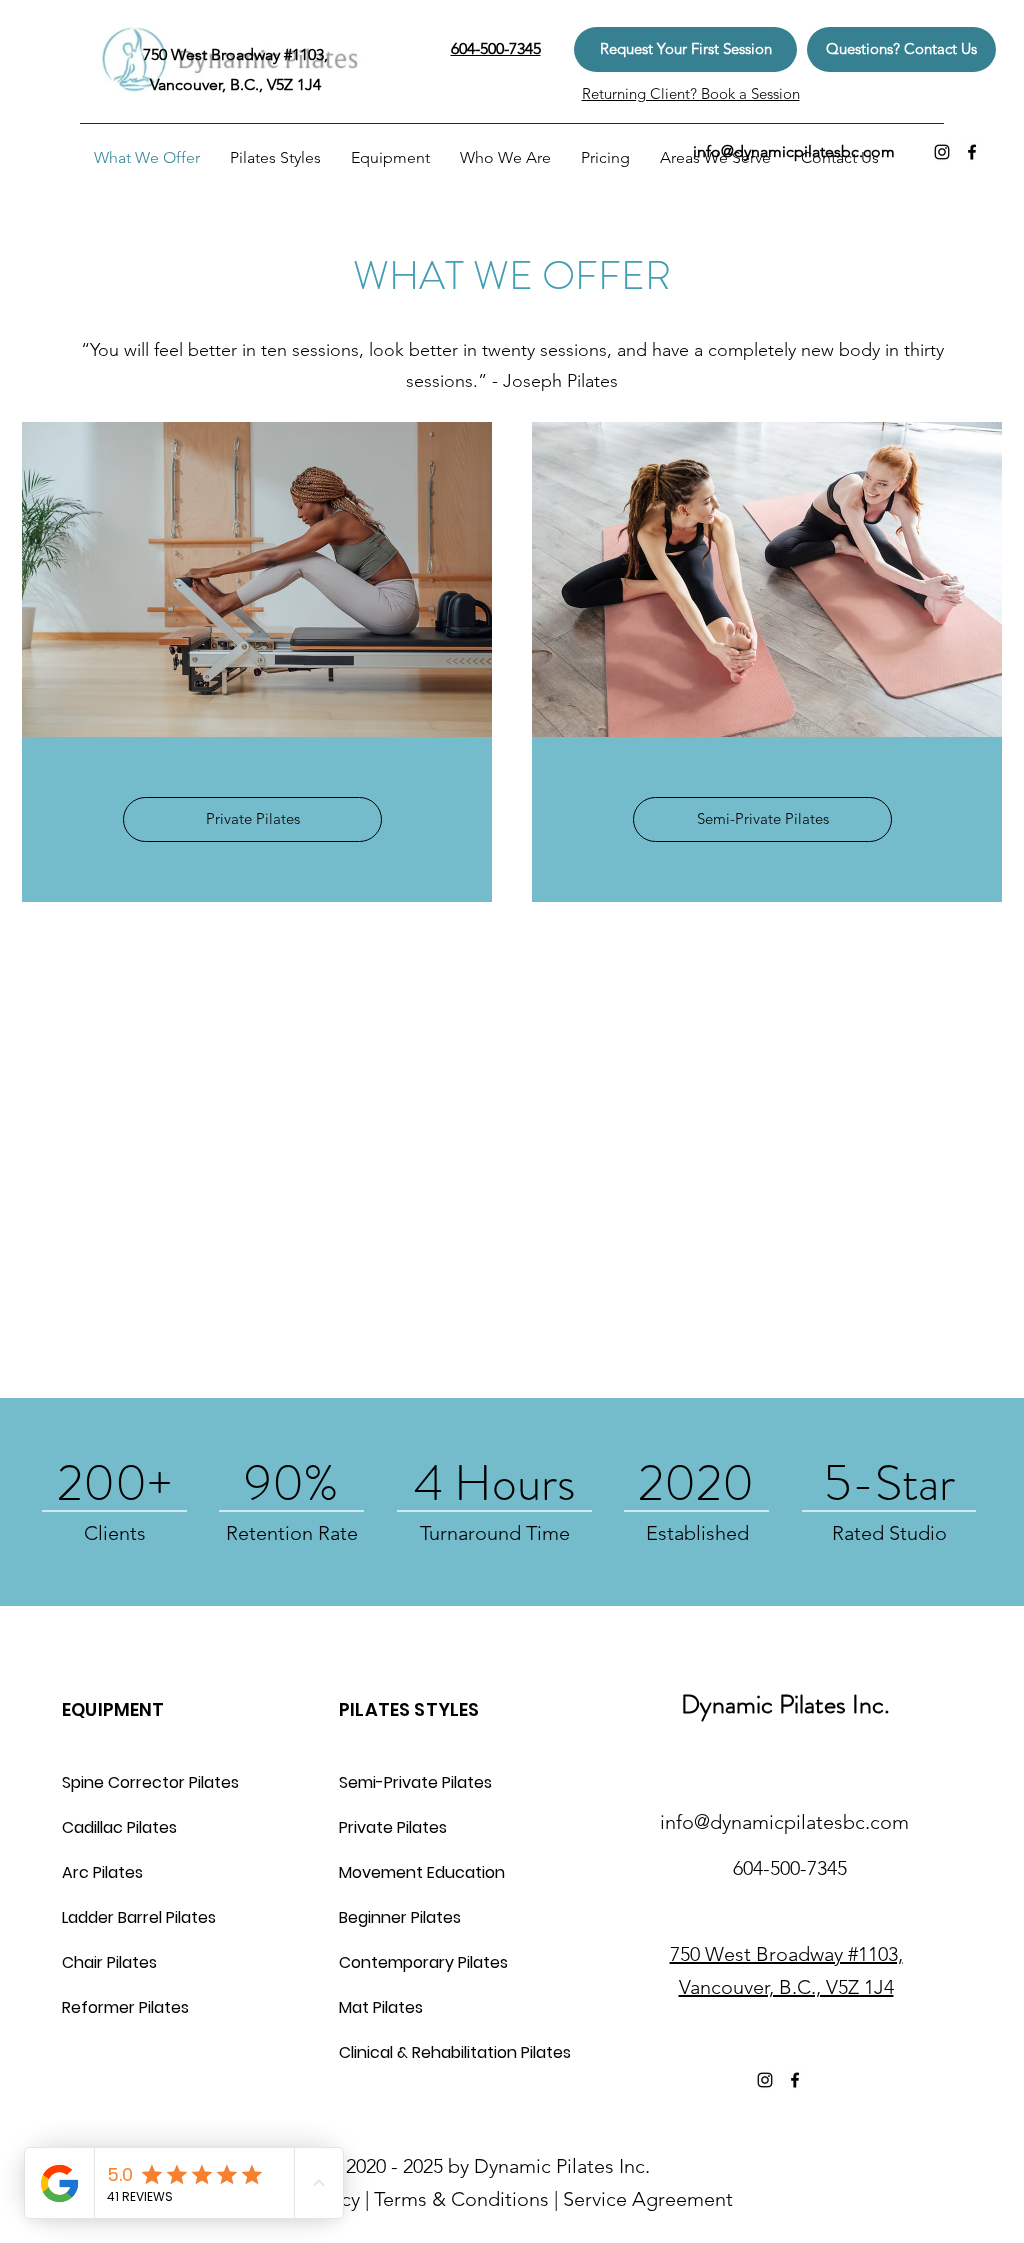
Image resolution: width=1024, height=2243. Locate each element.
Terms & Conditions (461, 2199)
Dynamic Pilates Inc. (785, 1704)
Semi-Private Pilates (415, 1782)
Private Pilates (393, 1827)
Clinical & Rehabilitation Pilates (451, 2052)
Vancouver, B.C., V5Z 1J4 (786, 1987)
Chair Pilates (109, 1962)
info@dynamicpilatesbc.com (794, 151)
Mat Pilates (381, 2007)
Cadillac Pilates (119, 1827)
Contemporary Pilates (423, 1962)
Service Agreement (648, 2199)
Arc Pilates (102, 1872)
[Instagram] (942, 152)
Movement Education (422, 1872)
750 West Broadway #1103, (786, 1954)
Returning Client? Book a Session (691, 93)
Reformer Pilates (125, 2007)
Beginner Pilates (400, 1917)
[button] (685, 49)
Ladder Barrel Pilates (139, 1917)
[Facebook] (972, 152)
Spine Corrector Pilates (150, 1782)
